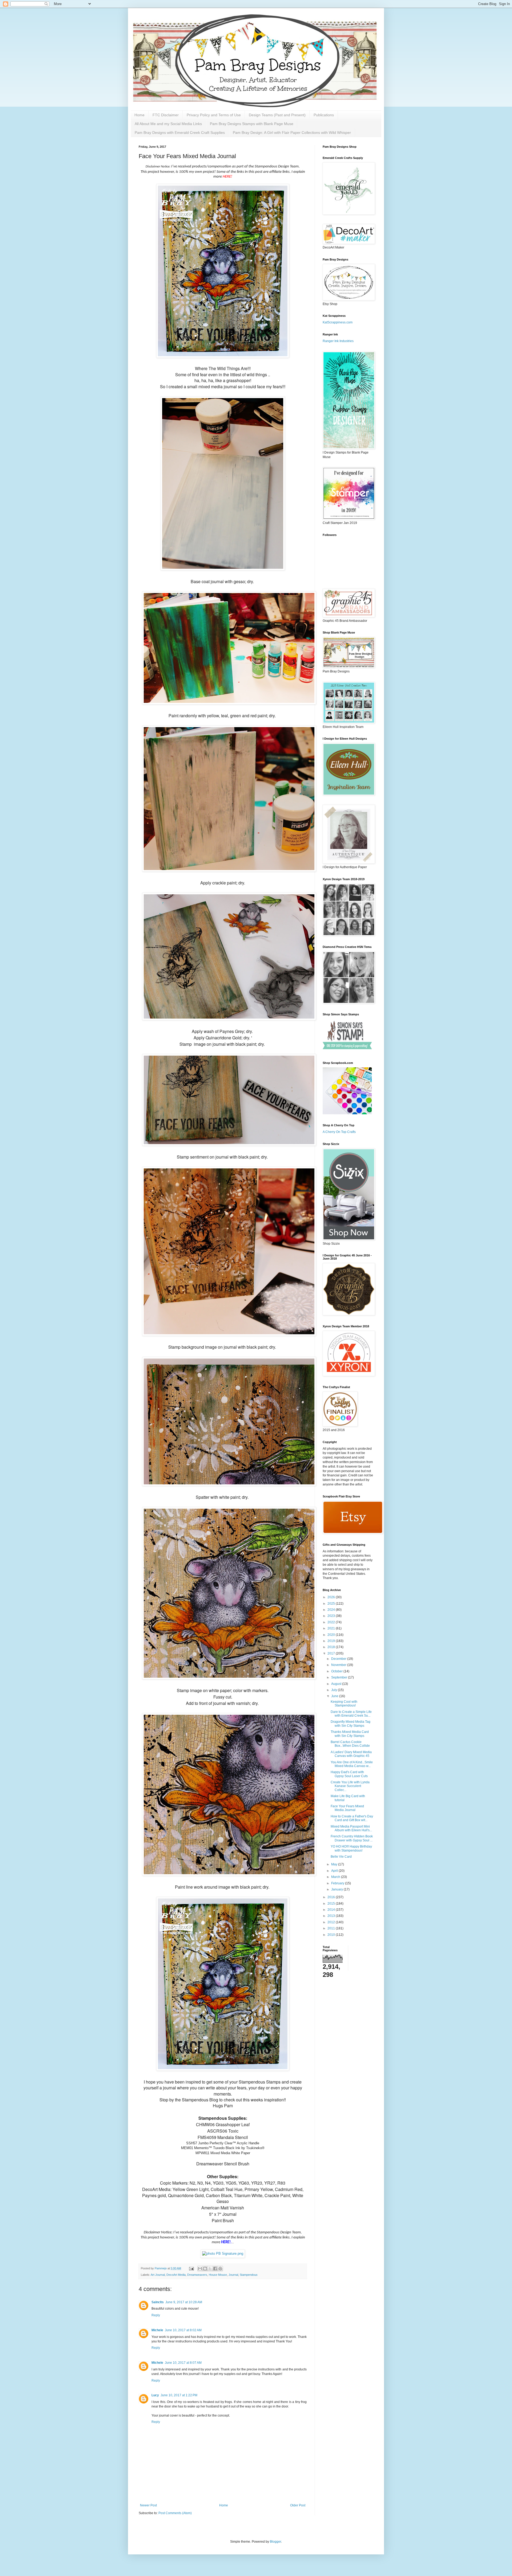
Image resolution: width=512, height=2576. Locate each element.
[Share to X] (210, 2269)
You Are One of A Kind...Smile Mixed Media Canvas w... (352, 1764)
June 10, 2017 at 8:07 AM (183, 2363)
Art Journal (158, 2275)
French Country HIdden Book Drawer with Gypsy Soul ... (352, 1838)
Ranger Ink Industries (338, 341)
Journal (233, 2275)
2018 (332, 1647)
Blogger (275, 2542)
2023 (332, 1616)
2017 (332, 1653)
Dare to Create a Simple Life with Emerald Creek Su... (351, 1714)
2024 (332, 1610)
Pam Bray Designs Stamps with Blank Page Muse (252, 124)
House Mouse (218, 2275)
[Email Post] (191, 2268)
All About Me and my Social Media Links (168, 124)
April (335, 1871)
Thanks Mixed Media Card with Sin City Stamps (350, 1734)
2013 (332, 1916)
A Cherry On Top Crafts (339, 1132)
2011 (332, 1928)
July (335, 1690)
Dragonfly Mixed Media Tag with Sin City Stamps (351, 1724)
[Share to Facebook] (215, 2269)
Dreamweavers (197, 2275)
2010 (332, 1935)
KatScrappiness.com (338, 322)
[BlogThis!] (205, 2269)
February (338, 1883)
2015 (332, 1904)
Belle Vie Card (341, 1857)
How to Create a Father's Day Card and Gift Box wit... (352, 1818)
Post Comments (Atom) (175, 2513)
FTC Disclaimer (166, 115)
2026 (332, 1597)
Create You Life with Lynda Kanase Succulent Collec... (350, 1786)
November (339, 1665)
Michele (157, 2330)
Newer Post (148, 2505)
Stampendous (249, 2275)
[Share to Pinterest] (220, 2269)
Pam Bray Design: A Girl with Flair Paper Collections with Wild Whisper (292, 133)
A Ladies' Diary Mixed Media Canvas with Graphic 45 (351, 1754)
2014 (332, 1910)
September (340, 1677)
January (337, 1889)
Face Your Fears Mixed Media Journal (347, 1808)
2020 (332, 1635)
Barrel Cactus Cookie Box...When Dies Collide (350, 1744)
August (337, 1684)
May (335, 1864)
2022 (332, 1622)
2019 (332, 1641)
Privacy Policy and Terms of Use (214, 115)
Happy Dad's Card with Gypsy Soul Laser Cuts (349, 1774)
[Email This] (200, 2269)
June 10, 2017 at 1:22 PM (179, 2395)
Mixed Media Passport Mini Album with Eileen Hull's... (351, 1828)
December (339, 1659)
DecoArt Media (176, 2275)
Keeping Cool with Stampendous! (344, 1704)
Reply (156, 2315)
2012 (332, 1922)
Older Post (298, 2505)
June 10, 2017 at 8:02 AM (183, 2330)
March (336, 1877)
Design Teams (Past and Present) (277, 115)
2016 (332, 1897)
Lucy (155, 2395)
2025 (332, 1604)
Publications (324, 115)
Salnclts (158, 2302)
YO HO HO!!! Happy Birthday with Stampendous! (351, 1848)
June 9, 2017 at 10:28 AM (184, 2302)
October (337, 1671)
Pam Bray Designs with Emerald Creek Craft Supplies (180, 133)
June (335, 1696)
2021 (332, 1628)
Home (139, 115)
